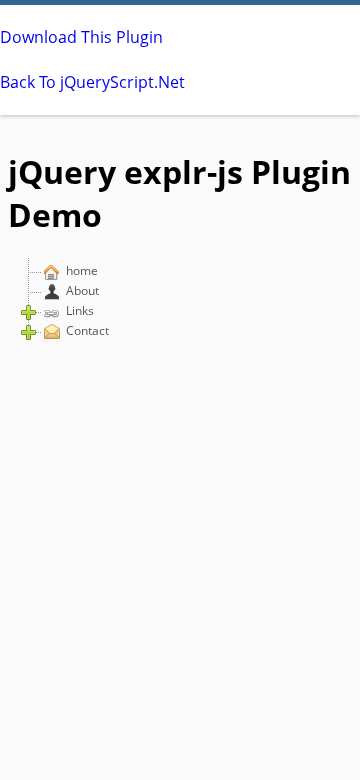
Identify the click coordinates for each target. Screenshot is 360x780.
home (82, 270)
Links (80, 310)
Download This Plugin (81, 37)
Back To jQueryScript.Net (92, 82)
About (82, 290)
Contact (87, 330)
